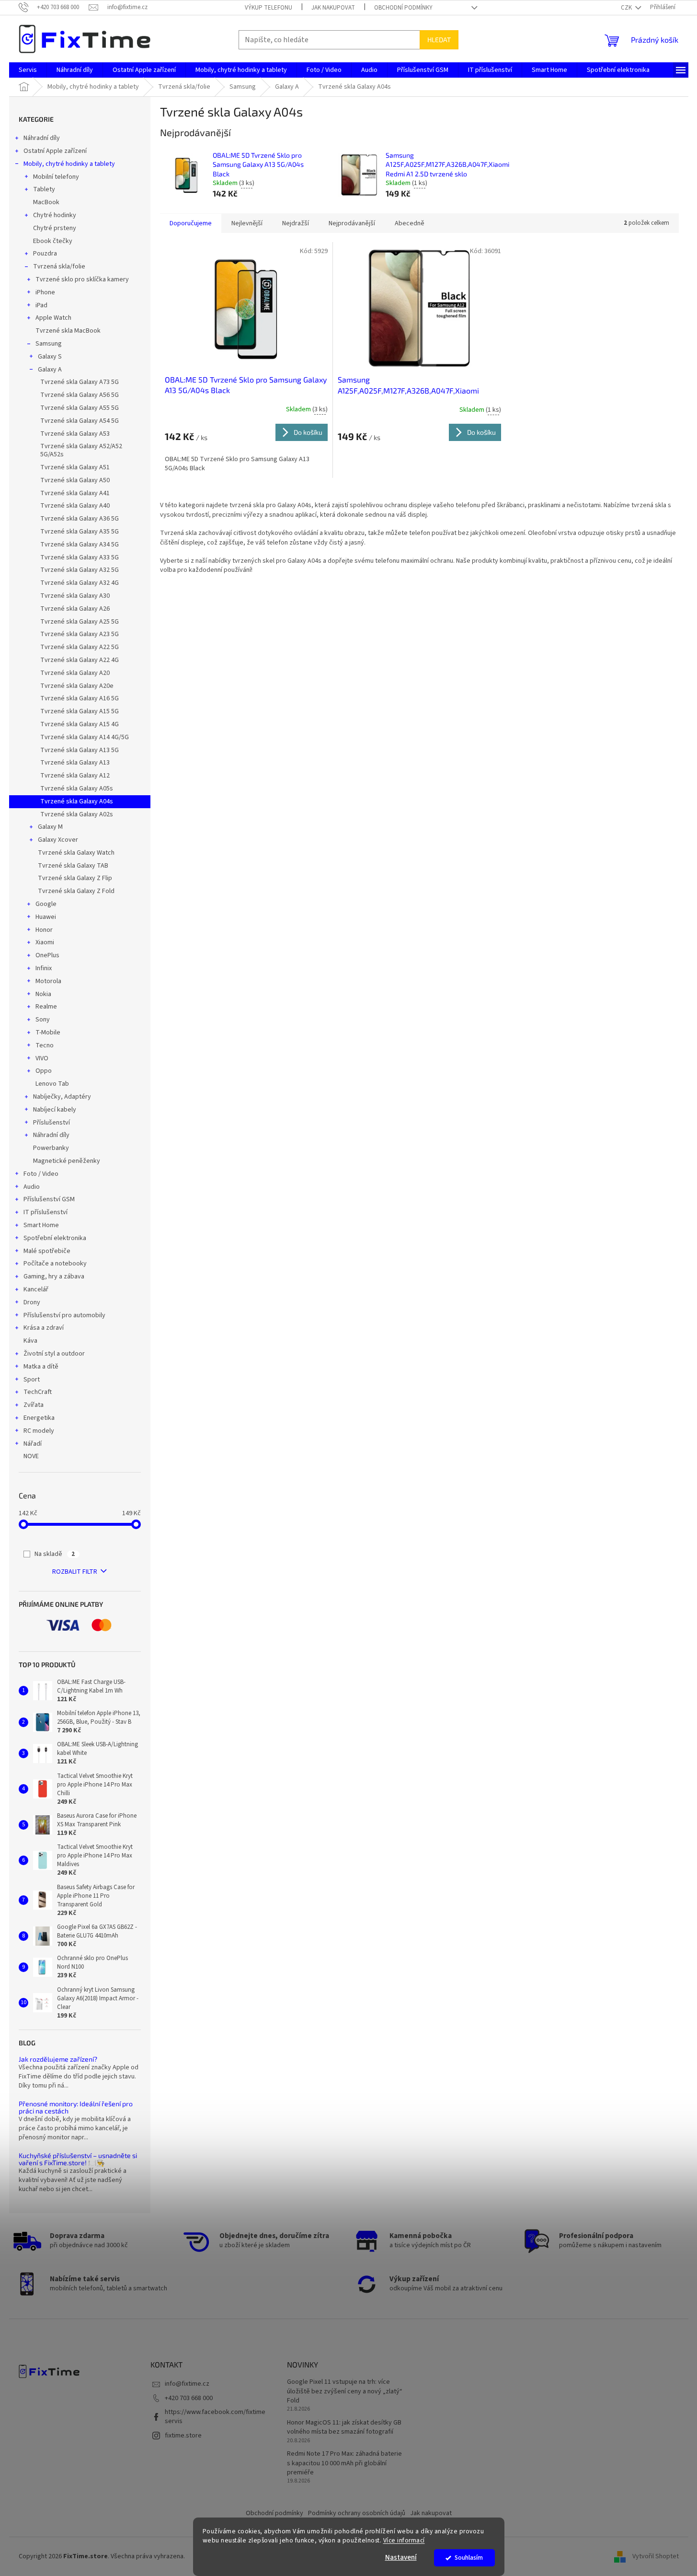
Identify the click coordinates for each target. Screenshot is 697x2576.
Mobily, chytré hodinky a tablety (69, 164)
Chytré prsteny (55, 228)
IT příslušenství (46, 1212)
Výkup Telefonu (269, 8)
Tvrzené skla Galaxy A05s (77, 789)
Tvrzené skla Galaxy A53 (75, 434)
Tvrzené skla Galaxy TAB (73, 866)
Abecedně (410, 223)
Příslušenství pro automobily (64, 1315)
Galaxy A (50, 370)
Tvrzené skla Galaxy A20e (77, 686)
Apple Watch (53, 318)
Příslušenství (51, 1123)
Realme (46, 1007)
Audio (32, 1187)
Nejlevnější (247, 223)
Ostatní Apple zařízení (55, 151)
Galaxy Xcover (58, 840)
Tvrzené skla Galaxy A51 (75, 467)
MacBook (46, 202)
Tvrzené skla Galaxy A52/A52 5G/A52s (81, 450)
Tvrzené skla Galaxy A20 (75, 673)
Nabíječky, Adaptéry (62, 1097)
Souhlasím (469, 2558)
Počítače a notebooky (55, 1264)
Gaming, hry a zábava (54, 1276)
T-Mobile (48, 1033)
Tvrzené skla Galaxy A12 (75, 776)
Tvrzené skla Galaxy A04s (77, 801)
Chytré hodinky (55, 215)
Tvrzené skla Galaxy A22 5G (80, 647)
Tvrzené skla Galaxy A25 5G (80, 622)
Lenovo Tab (52, 1084)
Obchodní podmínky (403, 8)
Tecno (45, 1045)
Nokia (43, 994)
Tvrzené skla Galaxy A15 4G (80, 724)
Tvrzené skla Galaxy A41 (75, 493)
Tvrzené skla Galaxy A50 (75, 480)
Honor (44, 930)
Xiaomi (45, 942)
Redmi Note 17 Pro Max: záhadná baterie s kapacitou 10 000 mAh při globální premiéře (344, 2463)
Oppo (44, 1071)
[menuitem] (28, 70)
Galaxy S (50, 357)
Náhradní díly (42, 138)
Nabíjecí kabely (55, 1110)
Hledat (439, 40)
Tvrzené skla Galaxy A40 (75, 506)
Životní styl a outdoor (54, 1354)
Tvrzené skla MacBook (68, 331)
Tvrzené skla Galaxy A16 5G (80, 698)
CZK (627, 8)
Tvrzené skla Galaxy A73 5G (80, 382)
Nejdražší (296, 223)
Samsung (49, 344)
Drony (32, 1302)
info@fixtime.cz (187, 2384)
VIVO (42, 1058)
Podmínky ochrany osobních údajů (357, 2513)
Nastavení (401, 2558)
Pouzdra (45, 254)
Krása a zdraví (44, 1328)
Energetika (39, 1418)
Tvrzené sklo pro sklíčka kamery (82, 279)
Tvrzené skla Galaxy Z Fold (76, 891)
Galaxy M (50, 827)
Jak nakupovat (333, 8)
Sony (43, 1020)
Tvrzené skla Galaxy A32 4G (80, 583)
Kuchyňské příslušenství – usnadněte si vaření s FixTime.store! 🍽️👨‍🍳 (78, 2159)
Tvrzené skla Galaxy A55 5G (80, 408)
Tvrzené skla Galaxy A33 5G (80, 557)
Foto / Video (41, 1174)
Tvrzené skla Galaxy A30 (75, 596)
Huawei (46, 917)
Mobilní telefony (56, 177)
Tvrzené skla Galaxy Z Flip (75, 878)
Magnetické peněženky (67, 1161)
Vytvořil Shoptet (656, 2556)
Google (46, 904)
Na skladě (55, 1554)
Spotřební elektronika (55, 1238)
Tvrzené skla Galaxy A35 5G (80, 532)
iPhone (45, 292)
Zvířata (34, 1405)
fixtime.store (183, 2436)
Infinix (44, 968)
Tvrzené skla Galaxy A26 (75, 609)
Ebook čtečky (53, 241)
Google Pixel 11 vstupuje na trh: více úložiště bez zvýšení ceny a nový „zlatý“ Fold (345, 2391)
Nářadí (33, 1444)
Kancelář (36, 1289)
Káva (30, 1341)
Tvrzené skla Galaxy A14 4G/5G (85, 737)
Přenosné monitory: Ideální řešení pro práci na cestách (76, 2107)
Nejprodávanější (352, 223)
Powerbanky (51, 1148)
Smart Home (41, 1225)
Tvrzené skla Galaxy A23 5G (80, 634)
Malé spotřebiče (47, 1251)
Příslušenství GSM (49, 1199)
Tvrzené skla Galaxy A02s (77, 814)
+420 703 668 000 (189, 2398)
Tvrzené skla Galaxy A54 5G (80, 421)
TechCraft (38, 1392)
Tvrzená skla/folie (59, 267)
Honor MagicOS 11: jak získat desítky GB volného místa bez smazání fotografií (344, 2427)
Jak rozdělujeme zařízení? (58, 2059)
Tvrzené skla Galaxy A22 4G (80, 660)
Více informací (404, 2540)
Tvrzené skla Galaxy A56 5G (80, 395)
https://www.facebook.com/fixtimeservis (215, 2417)
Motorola (48, 981)
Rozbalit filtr (75, 1572)
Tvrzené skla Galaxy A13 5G (80, 750)
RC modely (39, 1431)
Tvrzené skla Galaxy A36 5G (80, 519)
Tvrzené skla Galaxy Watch (76, 853)
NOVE (31, 1456)
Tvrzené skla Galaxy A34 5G (80, 545)
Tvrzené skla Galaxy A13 (75, 763)
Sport (32, 1380)
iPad (41, 305)
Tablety (44, 189)
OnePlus (47, 955)
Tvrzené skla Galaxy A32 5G (80, 570)
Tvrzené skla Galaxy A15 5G (80, 711)
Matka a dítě (41, 1367)
